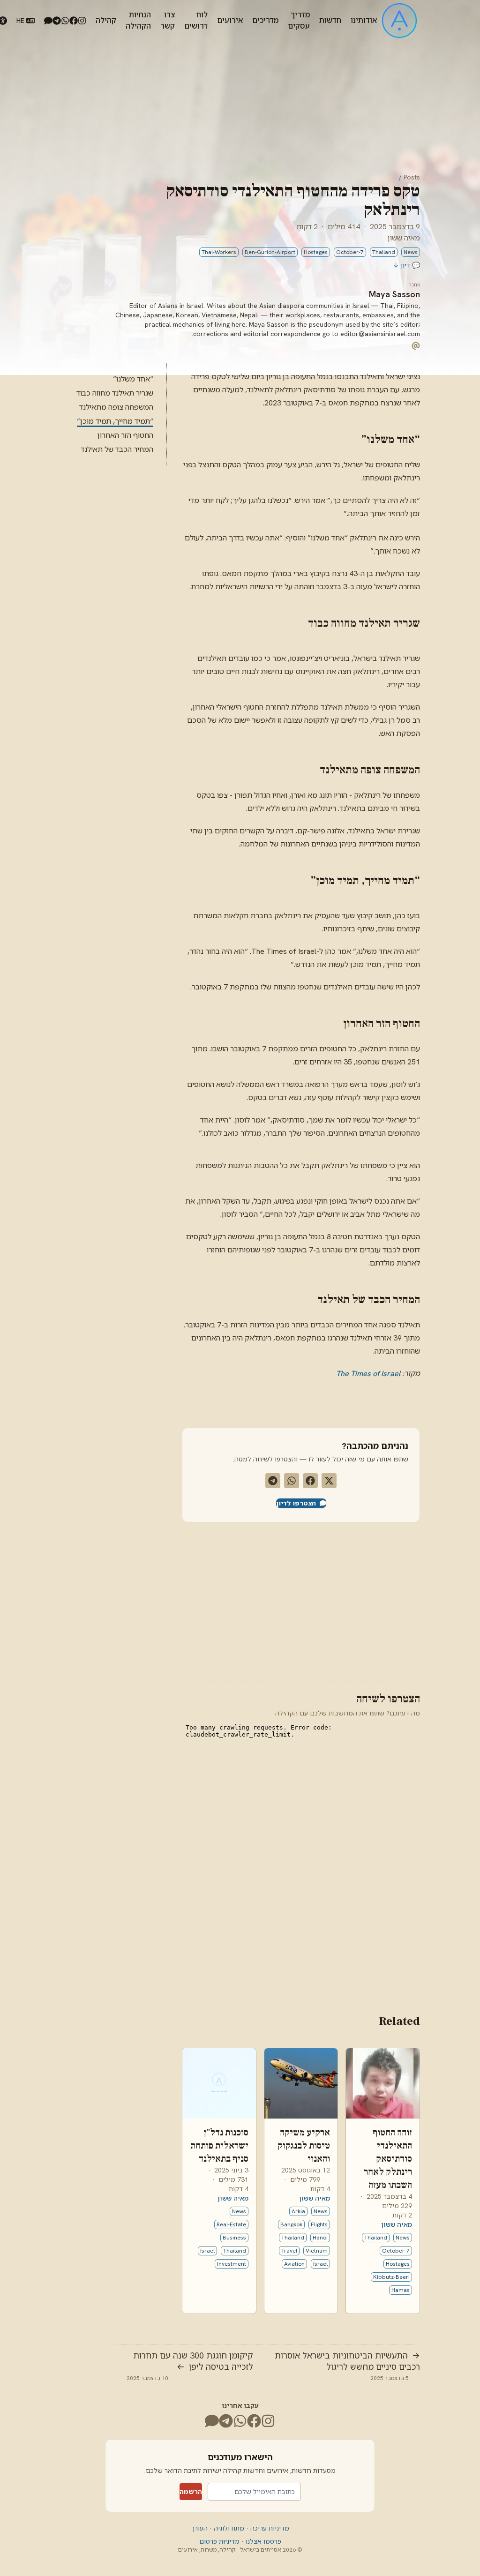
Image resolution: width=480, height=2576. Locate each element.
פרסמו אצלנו (262, 2541)
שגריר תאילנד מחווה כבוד (115, 393)
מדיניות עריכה (269, 2528)
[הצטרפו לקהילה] (48, 21)
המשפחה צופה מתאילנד (116, 407)
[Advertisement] (301, 1599)
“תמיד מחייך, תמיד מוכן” (115, 421)
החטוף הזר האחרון (125, 435)
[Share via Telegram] (273, 1481)
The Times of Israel (368, 1374)
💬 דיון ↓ (406, 265)
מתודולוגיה (228, 2528)
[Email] (416, 345)
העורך (199, 2528)
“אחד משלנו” (133, 379)
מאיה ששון (404, 238)
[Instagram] (82, 21)
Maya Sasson (394, 294)
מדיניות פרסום (219, 2541)
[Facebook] (74, 21)
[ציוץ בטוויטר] (329, 1481)
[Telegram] (57, 21)
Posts (412, 177)
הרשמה (191, 2492)
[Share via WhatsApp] (292, 1481)
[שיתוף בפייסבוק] (310, 1481)
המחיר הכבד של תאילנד (117, 449)
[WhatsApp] (65, 21)
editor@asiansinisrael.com (380, 334)
